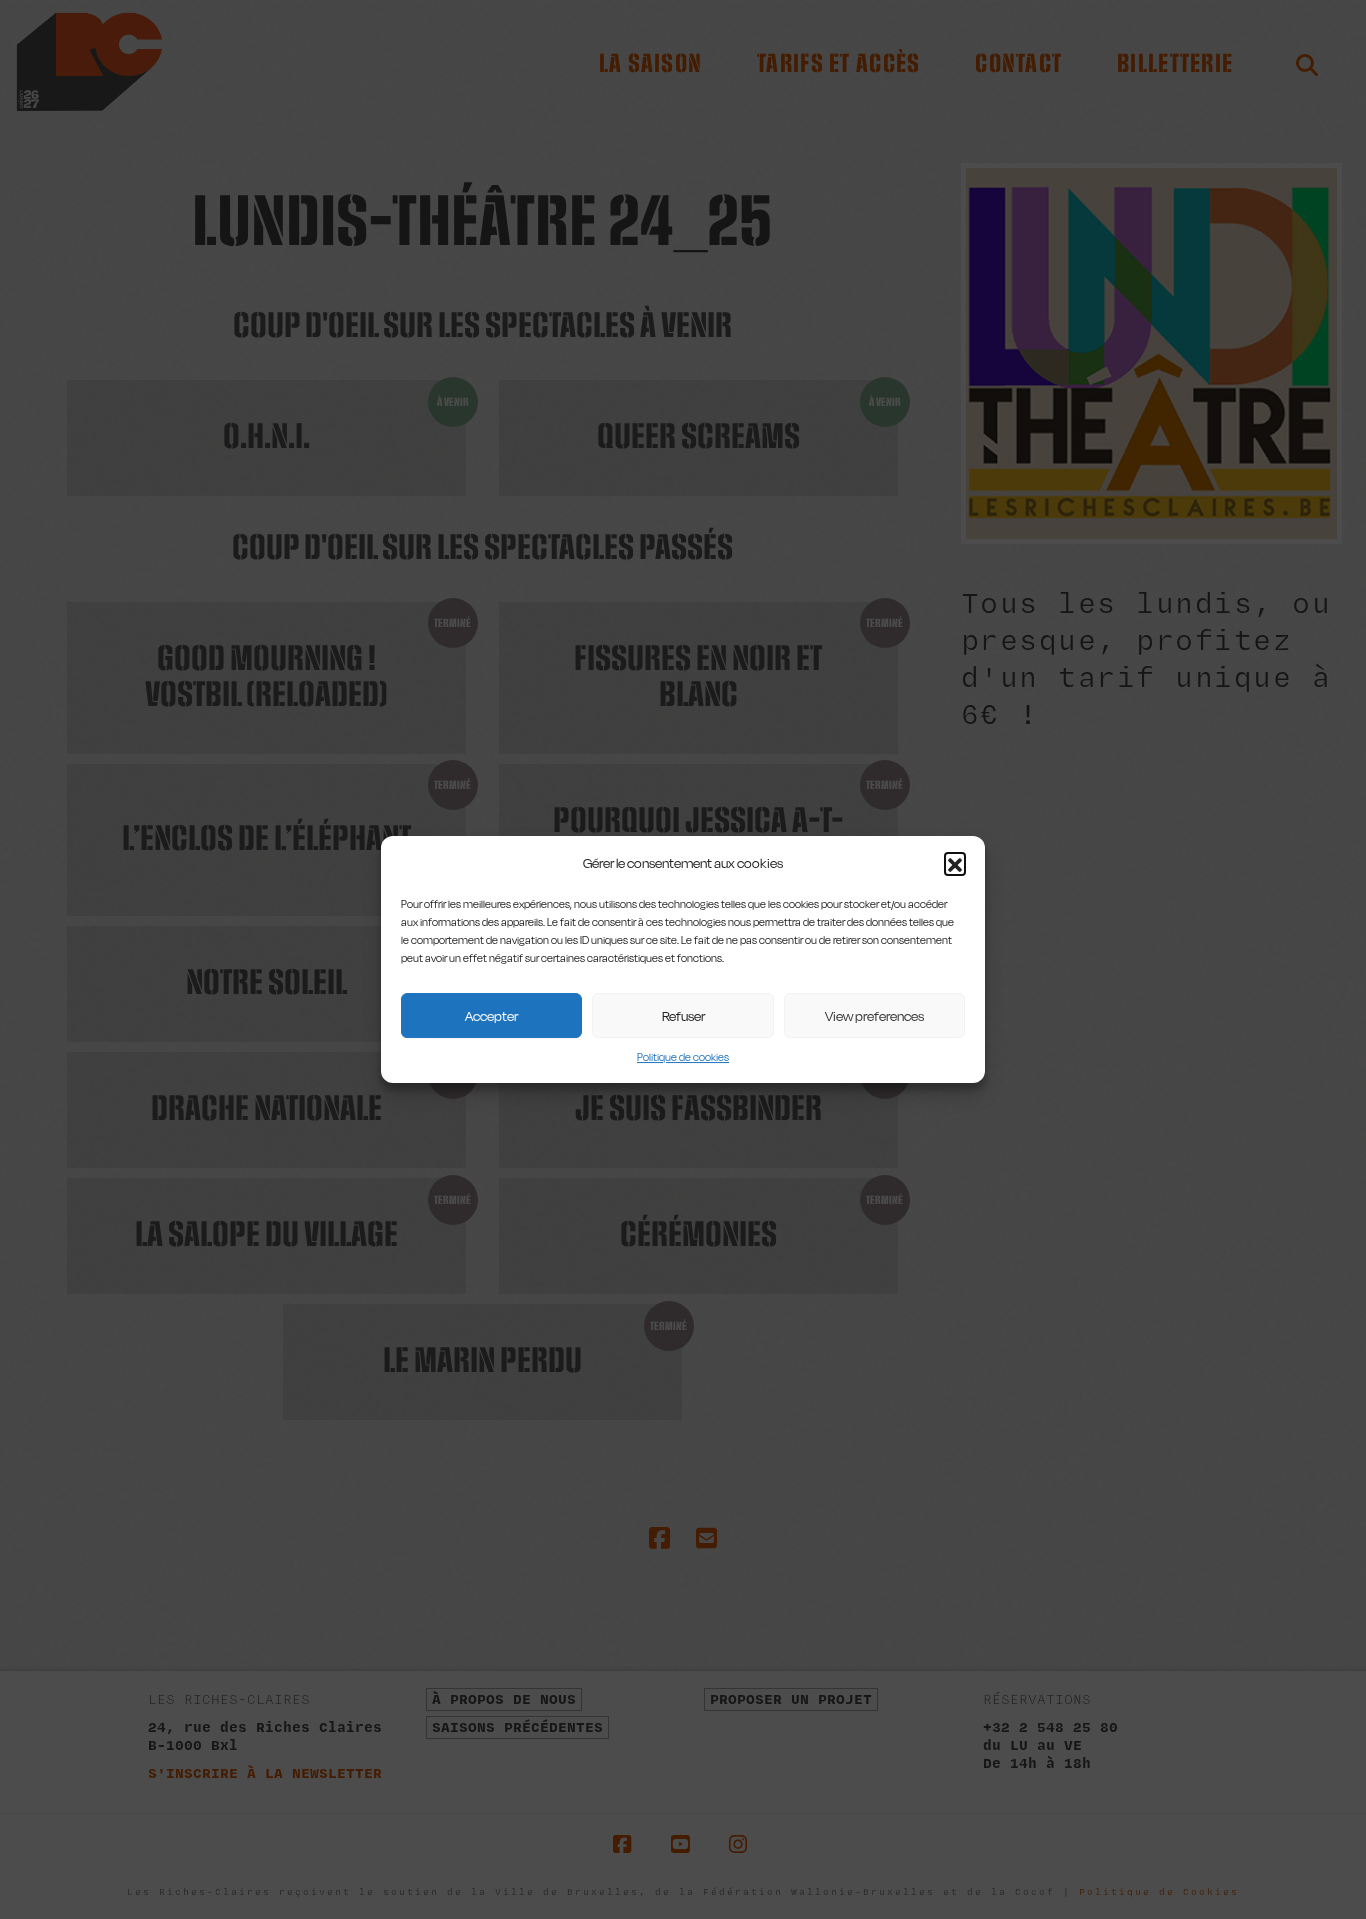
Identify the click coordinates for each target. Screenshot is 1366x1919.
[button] (955, 863)
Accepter (491, 1016)
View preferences (874, 1016)
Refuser (683, 1016)
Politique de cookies (683, 1057)
